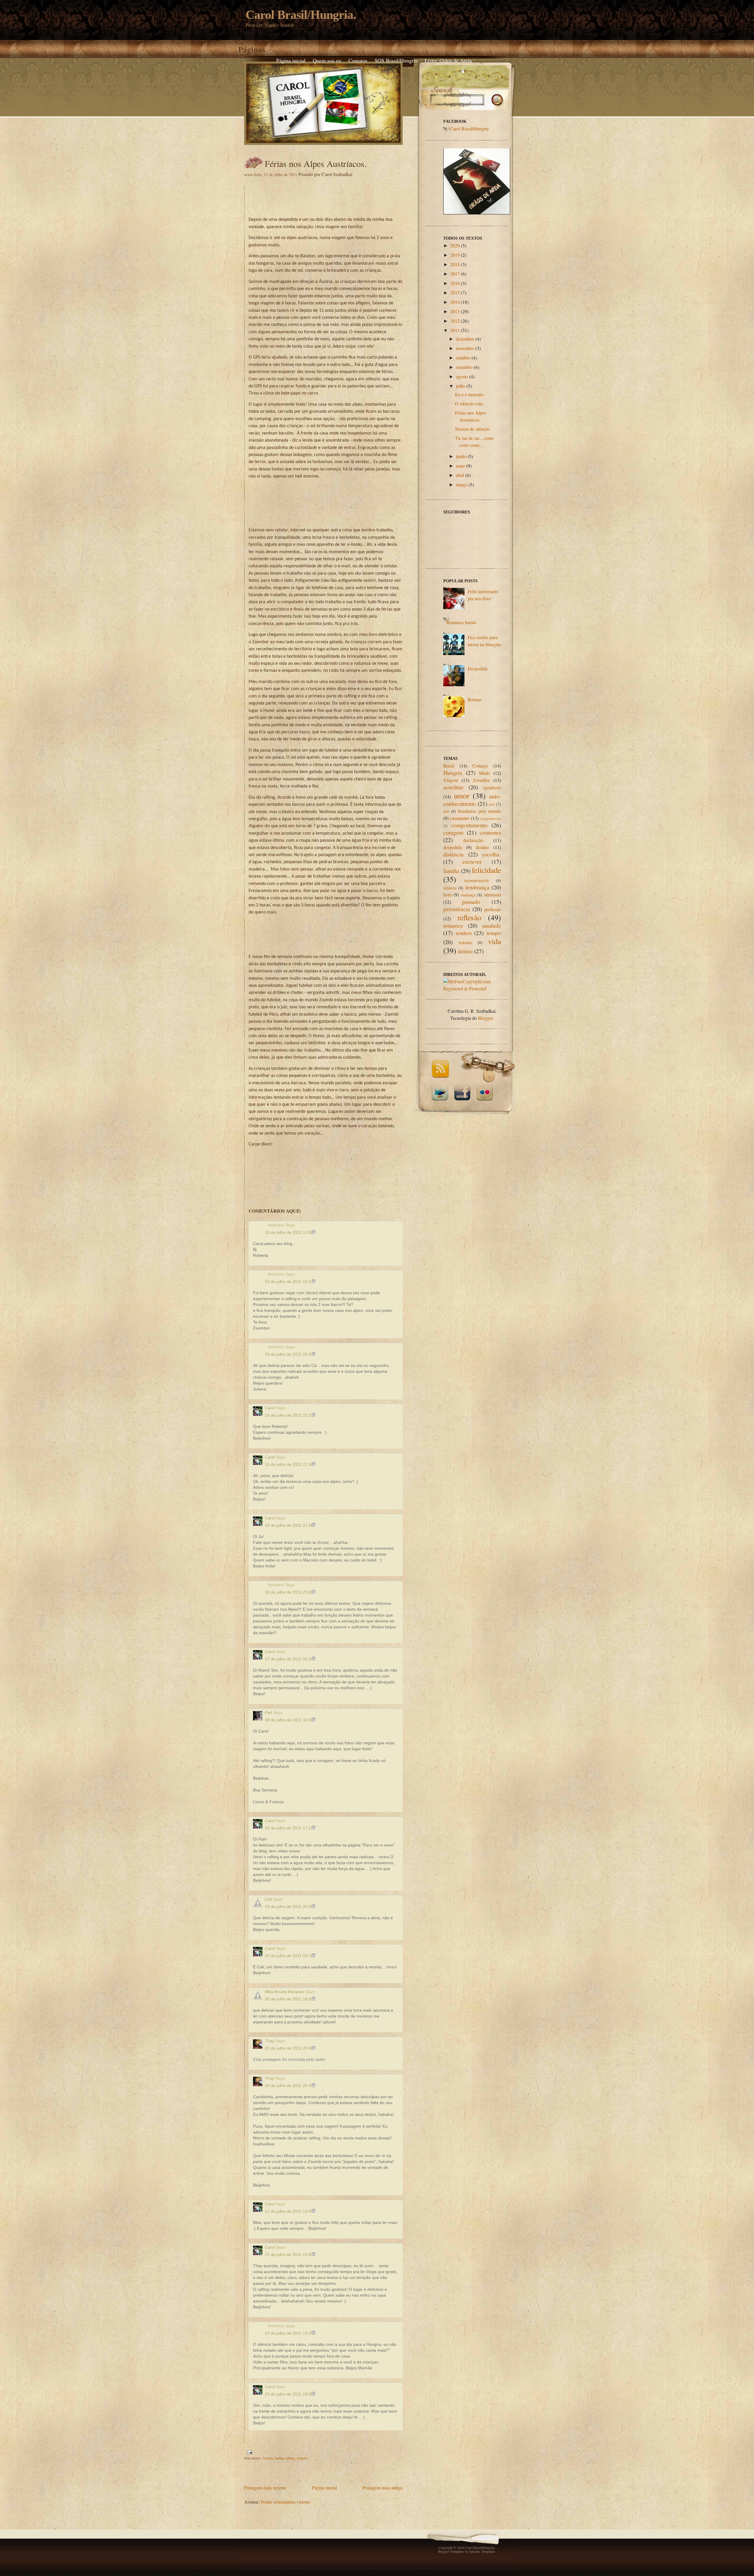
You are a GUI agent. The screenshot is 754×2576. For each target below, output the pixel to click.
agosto (462, 376)
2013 (455, 311)
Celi (268, 1899)
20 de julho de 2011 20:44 (290, 2086)
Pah (268, 1713)
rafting (290, 2458)
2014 (455, 302)
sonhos (464, 933)
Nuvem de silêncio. (473, 429)
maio (460, 466)
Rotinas (475, 699)
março (462, 484)
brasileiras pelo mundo (479, 811)
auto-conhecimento (472, 800)
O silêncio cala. (469, 403)
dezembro (465, 339)
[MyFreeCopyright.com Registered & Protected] (472, 988)
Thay (269, 2041)
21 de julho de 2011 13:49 (290, 2211)
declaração (473, 840)
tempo (494, 933)
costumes (490, 832)
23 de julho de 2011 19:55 (290, 2394)
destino (482, 847)
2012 (455, 321)
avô (446, 811)
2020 (455, 245)
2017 (455, 274)
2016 (455, 283)
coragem (453, 832)
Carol (270, 1408)
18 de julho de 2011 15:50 (290, 1720)
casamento (460, 818)
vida (495, 941)
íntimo (465, 951)
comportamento (469, 825)
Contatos (358, 60)
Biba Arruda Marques (285, 1992)
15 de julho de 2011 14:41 (290, 1282)
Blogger (485, 1018)
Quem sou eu (327, 60)
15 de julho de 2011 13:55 (290, 1232)
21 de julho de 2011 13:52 (290, 2255)
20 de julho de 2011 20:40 (290, 2048)
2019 (455, 255)
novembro (465, 348)
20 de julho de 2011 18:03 (290, 1999)
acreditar (453, 787)
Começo (480, 766)
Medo (484, 773)
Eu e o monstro (469, 394)
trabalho (465, 943)
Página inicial (291, 60)
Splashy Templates (482, 2551)
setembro (464, 367)
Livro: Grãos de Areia (448, 60)
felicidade (486, 870)
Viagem (302, 2458)
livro (448, 895)
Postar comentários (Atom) (286, 2502)
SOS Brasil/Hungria (396, 60)
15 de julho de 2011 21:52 (290, 1415)
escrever (472, 862)
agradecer (492, 787)
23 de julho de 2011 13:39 (290, 2333)
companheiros (491, 818)
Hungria (453, 773)
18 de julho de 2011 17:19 (290, 1828)
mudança (468, 895)
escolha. (492, 854)
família (279, 2458)
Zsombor (481, 780)
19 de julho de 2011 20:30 (290, 1907)
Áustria (268, 2458)
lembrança (477, 887)
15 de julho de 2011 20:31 (290, 1354)
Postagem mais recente (265, 2488)
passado (471, 902)
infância (450, 888)
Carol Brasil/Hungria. (301, 15)
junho (461, 456)
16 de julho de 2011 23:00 (290, 1592)
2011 (455, 330)
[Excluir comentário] (314, 1232)
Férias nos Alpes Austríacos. (316, 163)
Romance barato (462, 622)
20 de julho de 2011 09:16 (290, 1956)
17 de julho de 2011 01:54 (290, 1659)
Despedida (478, 668)
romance (453, 925)
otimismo (492, 895)
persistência (457, 909)
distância (453, 854)
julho (461, 386)
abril (460, 475)
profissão (493, 909)
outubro (463, 358)
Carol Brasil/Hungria (469, 129)
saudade (492, 925)
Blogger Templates (451, 2551)
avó (492, 804)
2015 (455, 292)
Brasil (449, 766)
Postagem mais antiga (383, 2488)
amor (462, 795)
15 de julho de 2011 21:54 (290, 1464)
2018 (455, 264)
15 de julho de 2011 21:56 (290, 1525)
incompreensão (476, 880)
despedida (453, 847)
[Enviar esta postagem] (249, 2452)
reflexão (469, 917)
